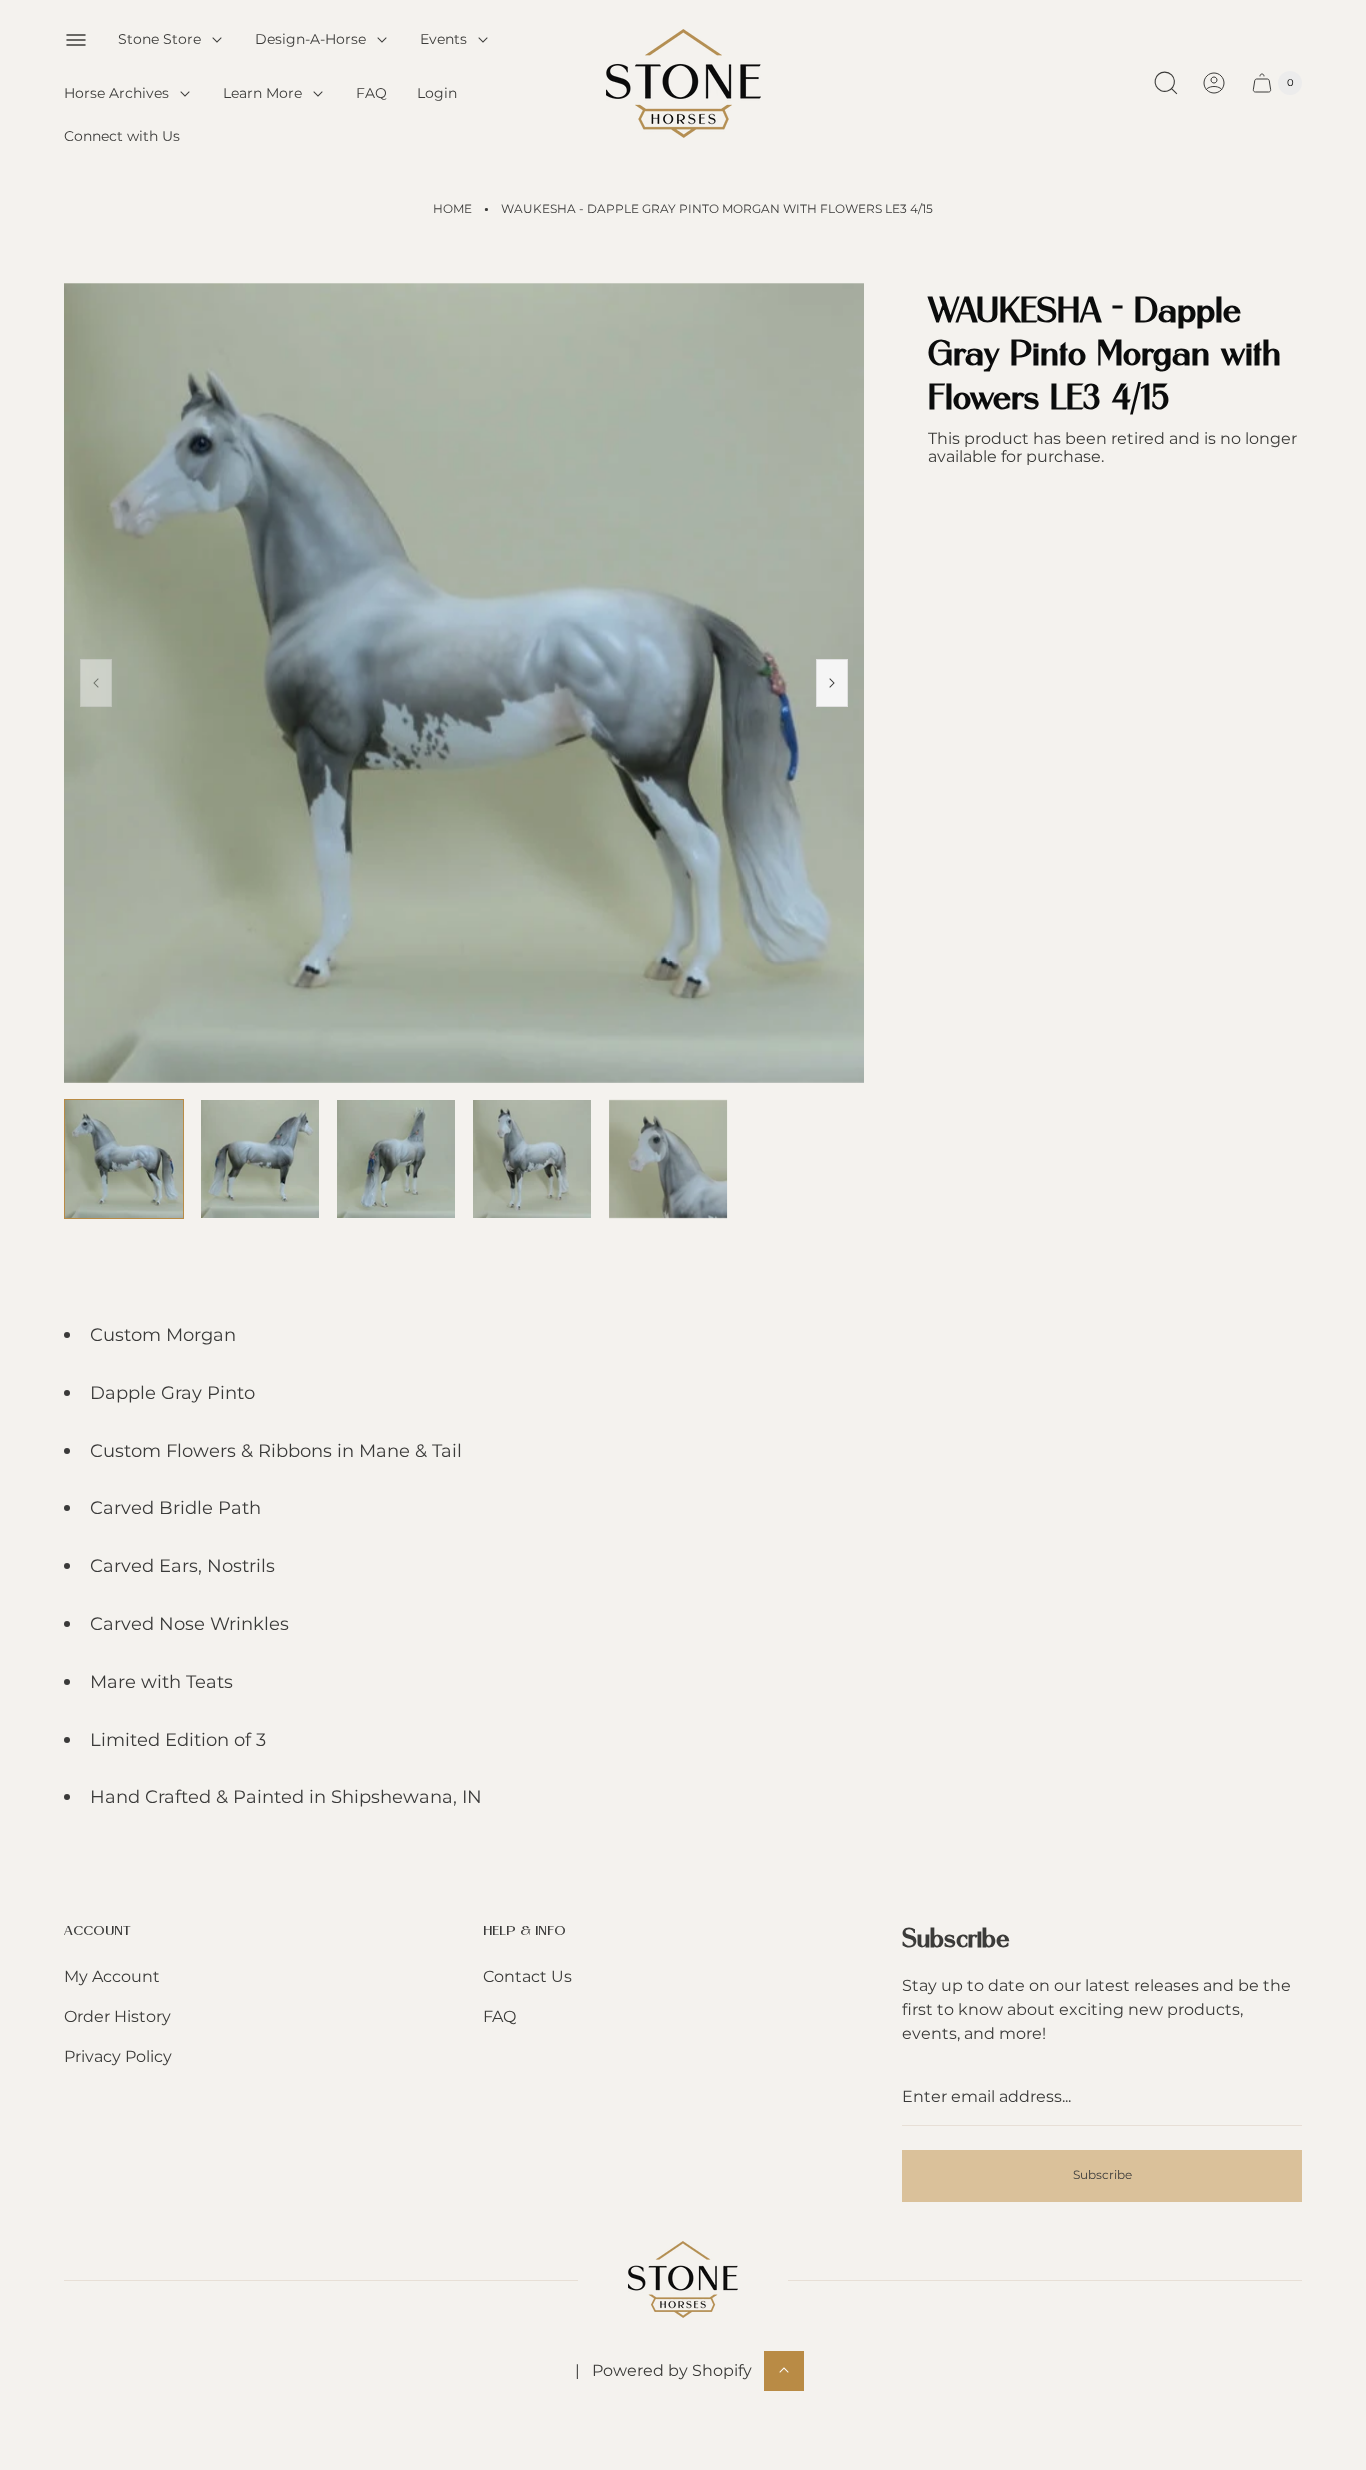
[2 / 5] (260, 1159)
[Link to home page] (683, 2279)
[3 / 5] (396, 1159)
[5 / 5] (668, 1159)
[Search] (1166, 83)
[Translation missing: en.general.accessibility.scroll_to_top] (784, 2370)
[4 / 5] (532, 1159)
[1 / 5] (124, 1159)
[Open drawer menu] (76, 40)
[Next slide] (832, 683)
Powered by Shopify (672, 2369)
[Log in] (1214, 83)
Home (452, 208)
